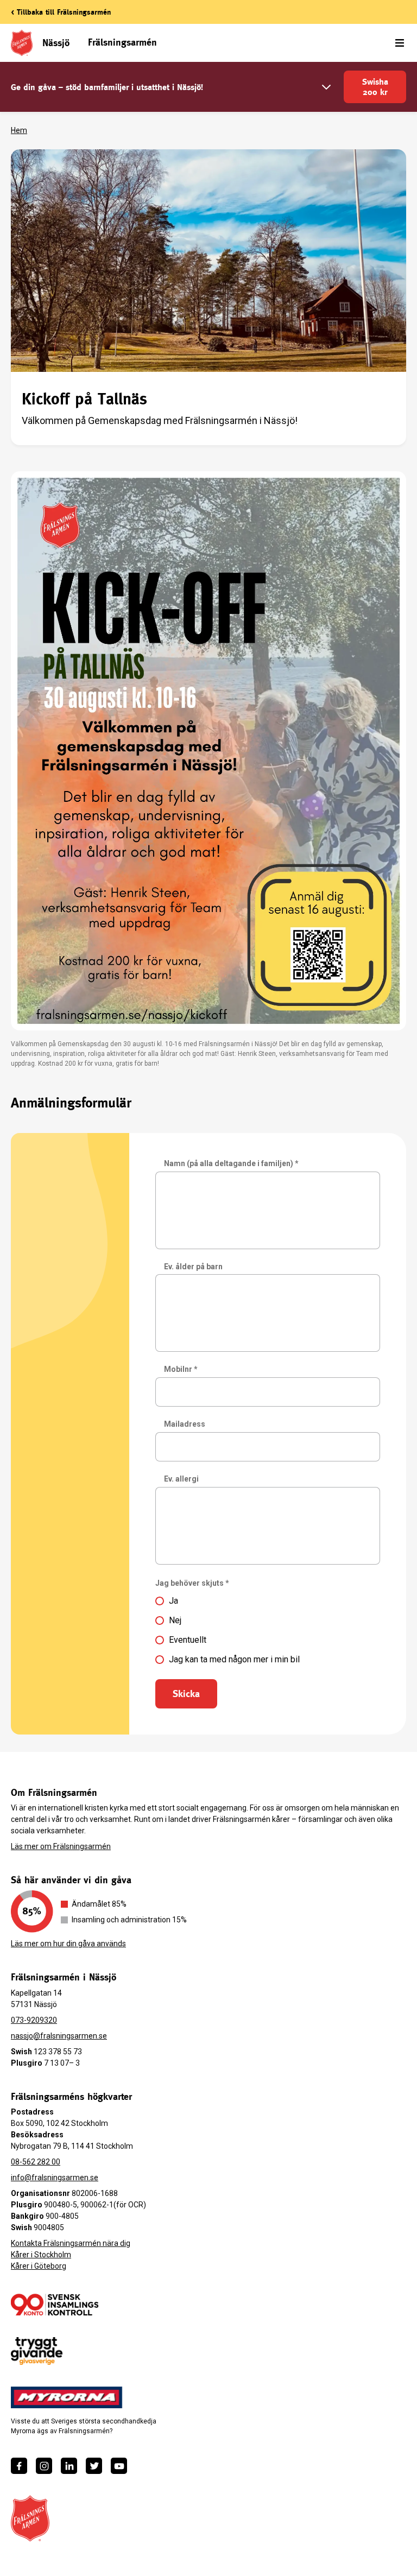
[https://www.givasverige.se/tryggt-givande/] (37, 2351)
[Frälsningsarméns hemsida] (30, 2518)
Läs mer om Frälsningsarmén (61, 1846)
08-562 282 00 (36, 2162)
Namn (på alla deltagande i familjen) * (231, 1163)
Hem (19, 130)
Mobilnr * (181, 1369)
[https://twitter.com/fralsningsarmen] (94, 2466)
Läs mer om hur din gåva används (68, 1944)
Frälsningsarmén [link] (122, 42)
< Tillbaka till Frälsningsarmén (61, 12)
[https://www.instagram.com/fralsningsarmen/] (44, 2466)
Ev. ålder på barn (193, 1267)
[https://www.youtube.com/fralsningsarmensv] (119, 2466)
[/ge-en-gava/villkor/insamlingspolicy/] (55, 2305)
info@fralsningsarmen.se (55, 2178)
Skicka (186, 1694)
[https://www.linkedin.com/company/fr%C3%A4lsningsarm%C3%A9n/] (69, 2466)
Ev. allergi (181, 1479)
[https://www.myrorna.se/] (67, 2397)
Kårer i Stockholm (41, 2255)
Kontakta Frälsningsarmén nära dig (71, 2243)
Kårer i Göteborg (39, 2266)
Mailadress (185, 1424)
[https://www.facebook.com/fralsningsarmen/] (19, 2466)
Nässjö (56, 43)
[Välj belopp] (326, 87)
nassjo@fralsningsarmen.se (59, 2036)
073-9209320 (34, 2020)
